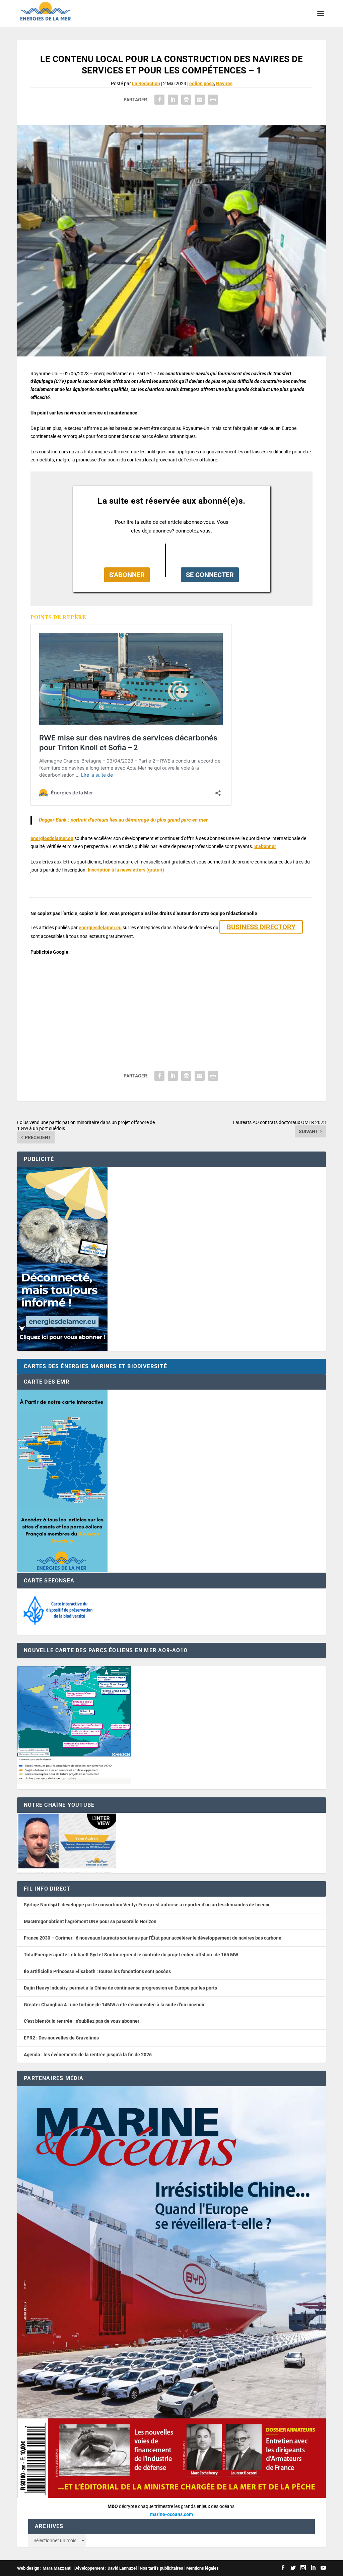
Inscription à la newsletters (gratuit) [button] (126, 870)
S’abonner (265, 846)
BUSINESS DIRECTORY (261, 927)
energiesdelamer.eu (52, 838)
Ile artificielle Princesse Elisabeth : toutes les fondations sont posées (97, 1971)
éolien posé (202, 83)
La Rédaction (146, 83)
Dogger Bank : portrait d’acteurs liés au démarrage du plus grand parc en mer (123, 820)
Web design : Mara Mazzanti (44, 2568)
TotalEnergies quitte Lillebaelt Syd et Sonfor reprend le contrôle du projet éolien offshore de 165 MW (131, 1955)
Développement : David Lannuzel (106, 2568)
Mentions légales (202, 2568)
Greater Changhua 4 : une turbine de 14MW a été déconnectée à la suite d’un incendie (115, 2005)
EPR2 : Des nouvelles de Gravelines (61, 2038)
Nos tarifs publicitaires (161, 2568)
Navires (224, 83)
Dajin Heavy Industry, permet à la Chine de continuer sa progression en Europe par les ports (120, 1988)
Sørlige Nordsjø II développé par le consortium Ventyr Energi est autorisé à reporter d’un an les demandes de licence (147, 1905)
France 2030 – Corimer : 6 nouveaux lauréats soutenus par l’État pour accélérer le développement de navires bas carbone (153, 1938)
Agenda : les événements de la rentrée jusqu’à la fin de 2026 (88, 2055)
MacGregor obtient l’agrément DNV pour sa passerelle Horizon (90, 1921)
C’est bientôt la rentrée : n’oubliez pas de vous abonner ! (83, 2021)
